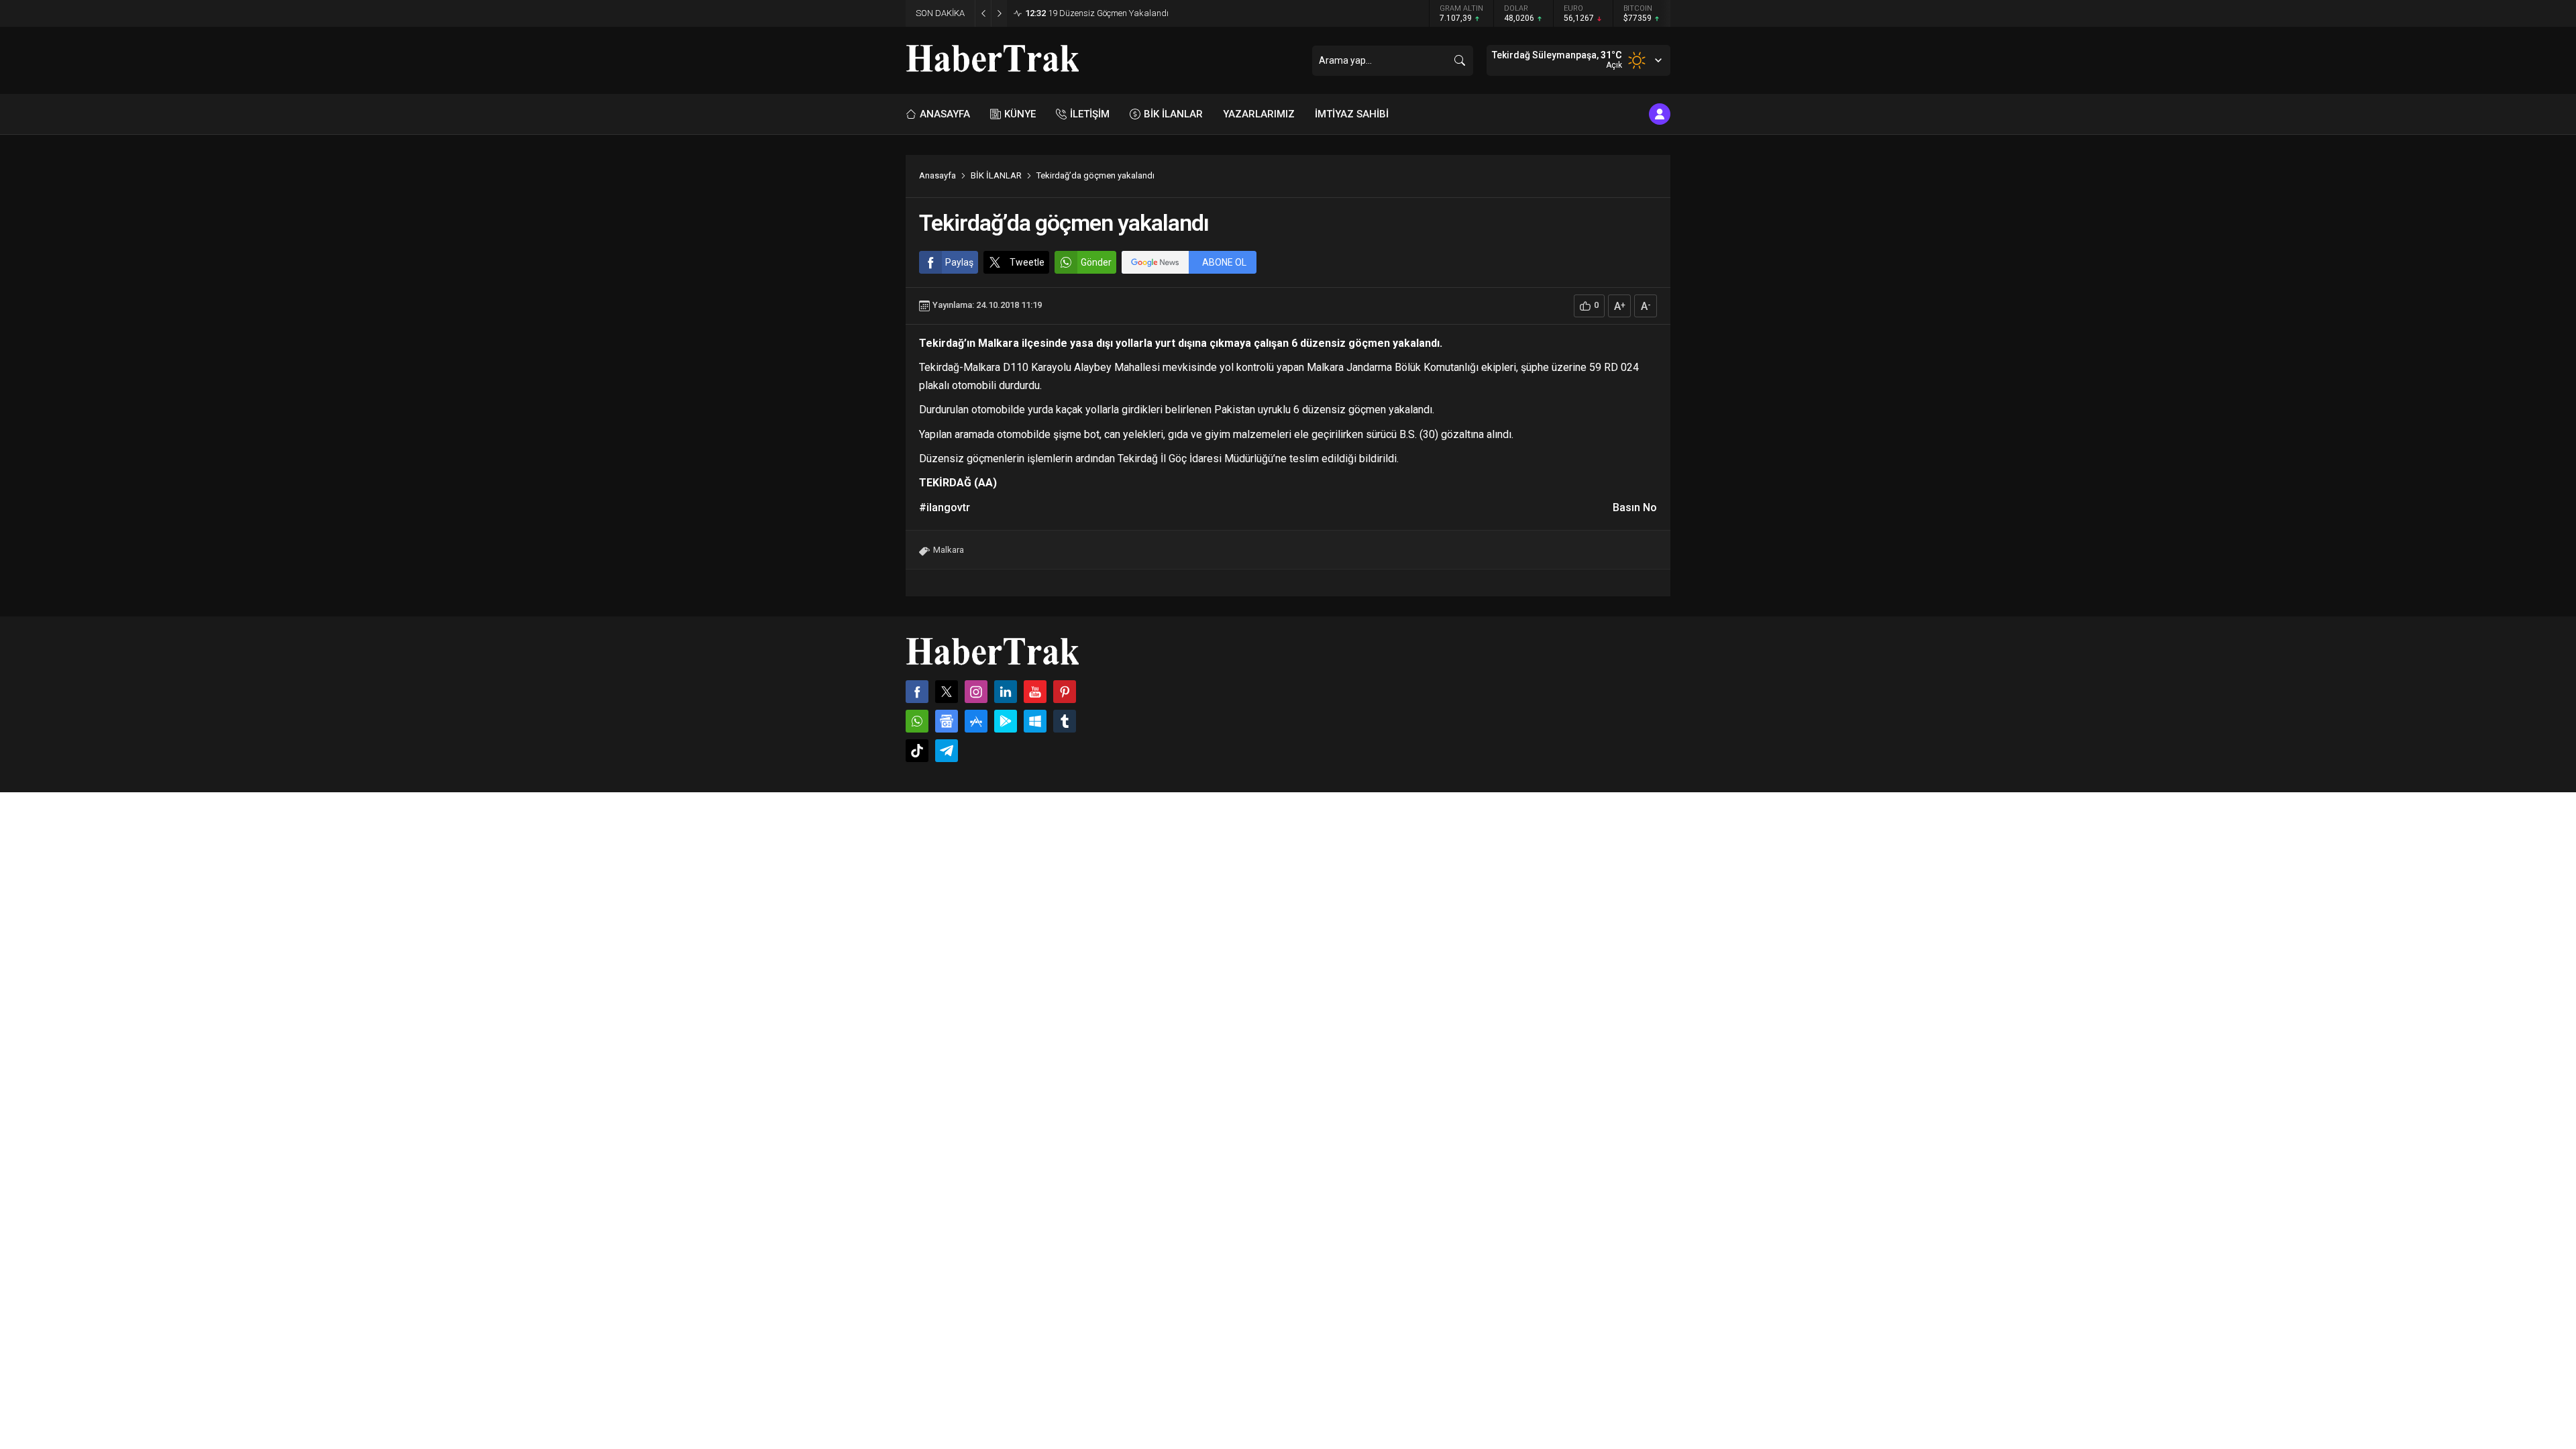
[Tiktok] (917, 751)
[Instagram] (976, 692)
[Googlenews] (947, 721)
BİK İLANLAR (996, 175)
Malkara (949, 550)
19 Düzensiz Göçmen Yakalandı (1097, 13)
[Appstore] (976, 721)
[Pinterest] (1065, 692)
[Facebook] (917, 692)
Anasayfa (937, 175)
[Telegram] (947, 751)
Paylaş (959, 262)
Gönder (1096, 262)
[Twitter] (947, 692)
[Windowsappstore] (1035, 721)
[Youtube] (1035, 692)
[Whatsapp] (917, 721)
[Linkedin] (1006, 692)
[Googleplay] (1006, 721)
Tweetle (1027, 262)
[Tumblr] (1065, 721)
